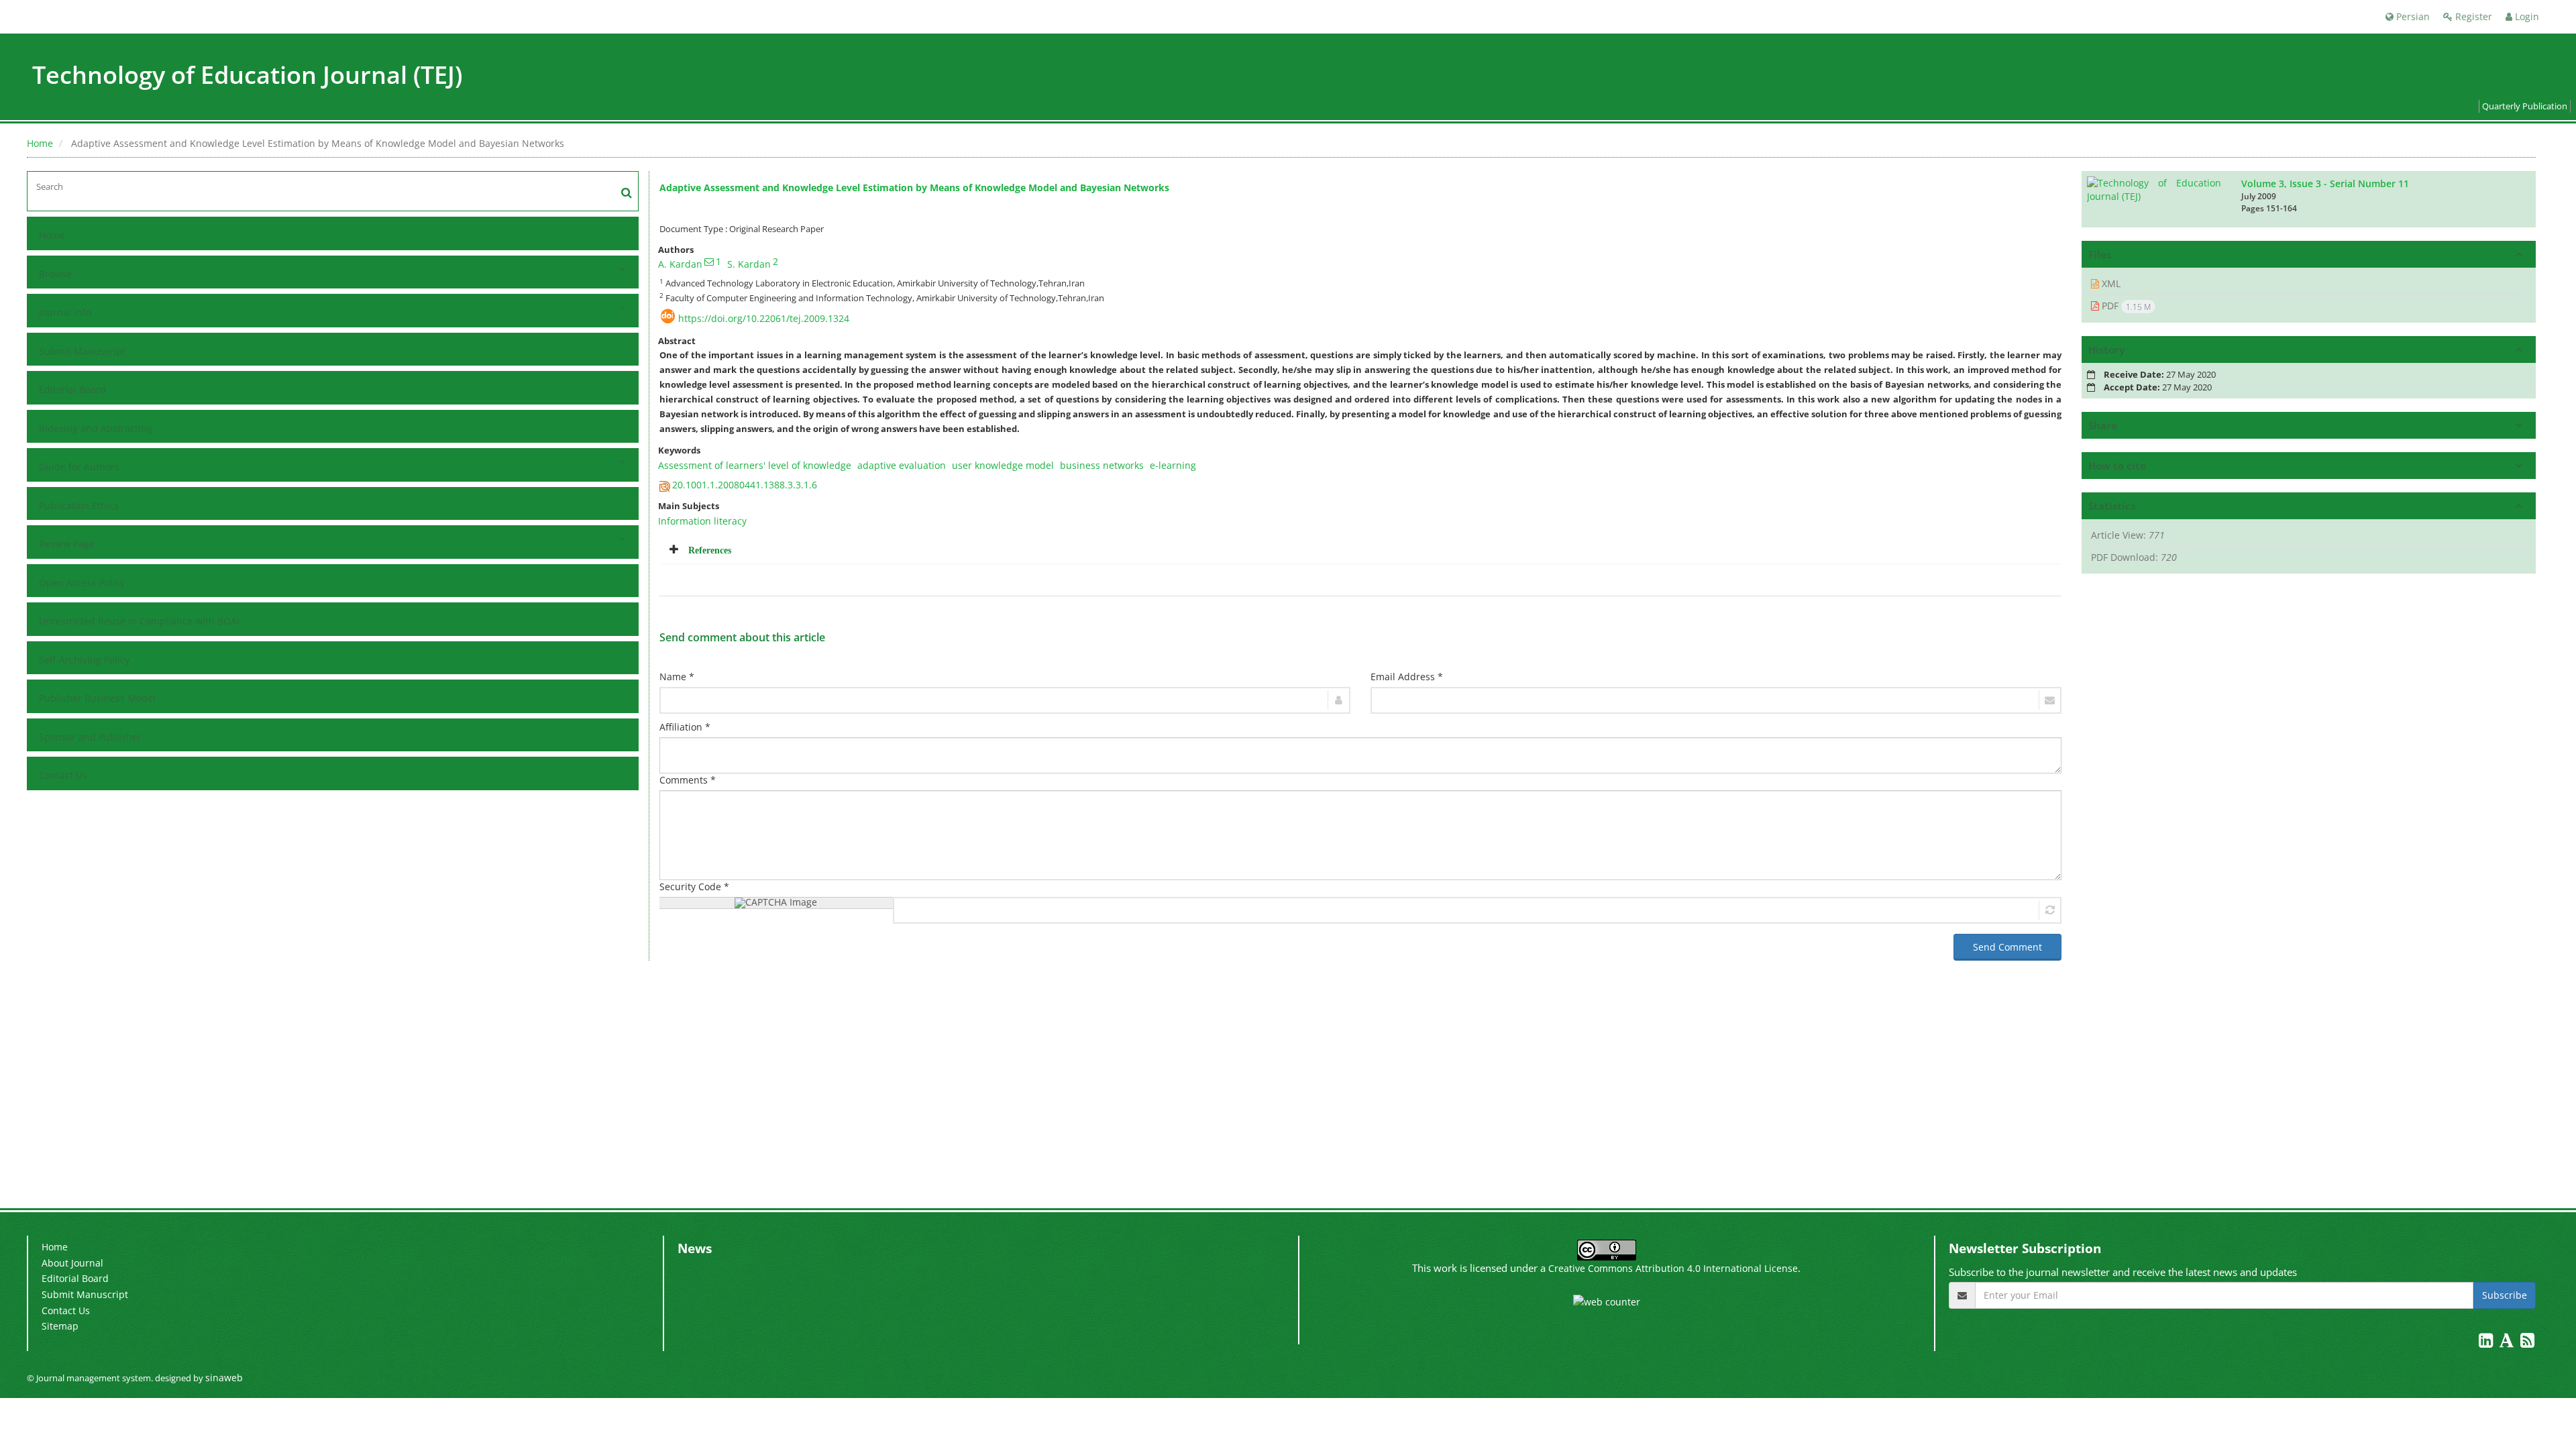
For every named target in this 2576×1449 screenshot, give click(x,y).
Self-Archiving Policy (84, 660)
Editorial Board (72, 389)
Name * (677, 677)
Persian (2412, 16)
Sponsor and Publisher (90, 737)
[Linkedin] (2487, 1343)
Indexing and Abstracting (96, 428)
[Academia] (2508, 1343)
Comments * (688, 780)
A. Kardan (680, 264)
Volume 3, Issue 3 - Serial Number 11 (2325, 183)
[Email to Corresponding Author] (709, 262)
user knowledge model (1003, 465)
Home (40, 143)
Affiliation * (685, 727)
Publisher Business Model (97, 698)
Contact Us (63, 775)
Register (2472, 16)
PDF (2125, 306)
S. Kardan (749, 264)
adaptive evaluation (902, 465)
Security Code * (694, 887)
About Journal (72, 1263)
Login (2526, 16)
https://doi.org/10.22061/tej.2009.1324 (764, 318)
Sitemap (60, 1326)
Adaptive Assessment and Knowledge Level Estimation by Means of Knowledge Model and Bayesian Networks (914, 187)
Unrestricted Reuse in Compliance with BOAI (139, 621)
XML (2110, 283)
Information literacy (702, 521)
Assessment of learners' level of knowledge (755, 465)
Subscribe (2505, 1295)
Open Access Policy (82, 583)
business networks (1102, 465)
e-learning (1173, 465)
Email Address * (1407, 677)
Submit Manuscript (82, 351)
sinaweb (224, 1378)
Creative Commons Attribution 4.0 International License (1673, 1268)
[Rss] (2527, 1343)
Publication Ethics (79, 505)
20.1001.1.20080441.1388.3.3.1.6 (745, 485)
